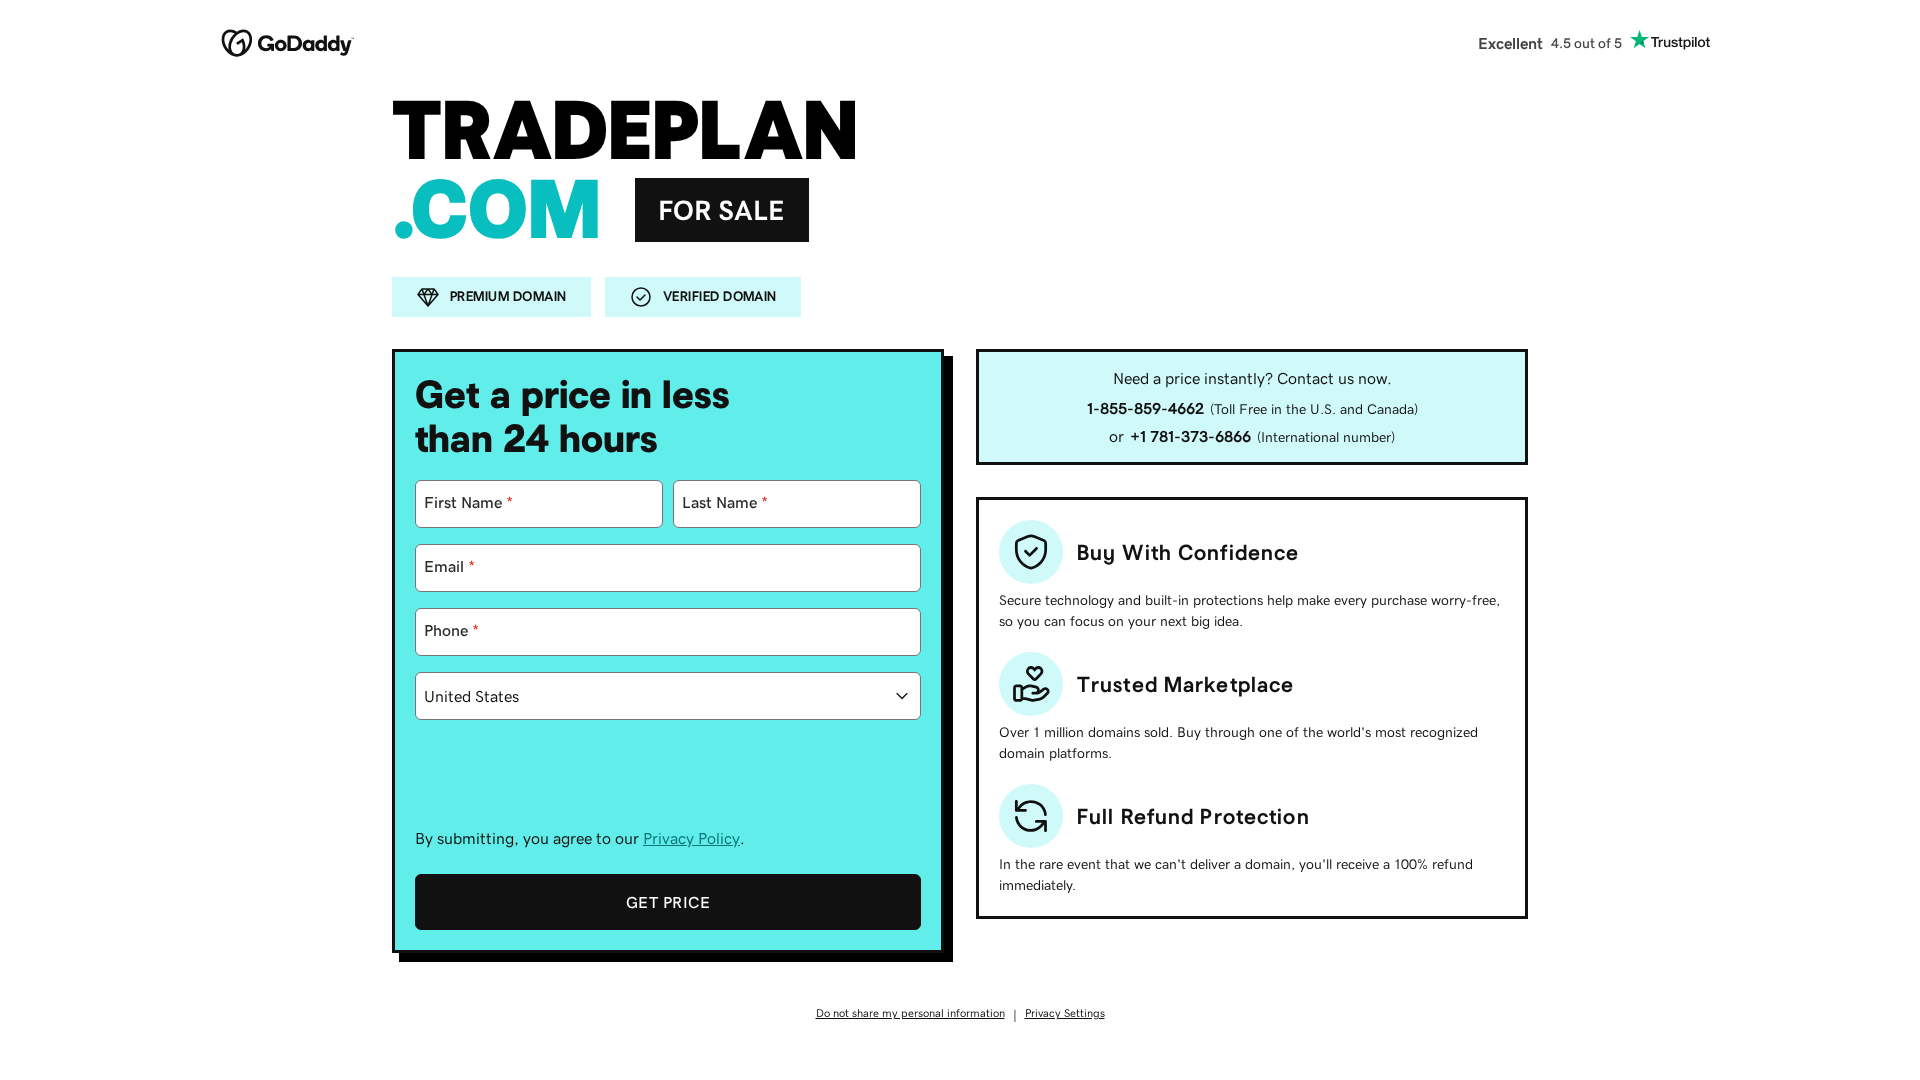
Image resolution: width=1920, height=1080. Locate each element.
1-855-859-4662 (1145, 408)
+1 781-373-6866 (1190, 436)
